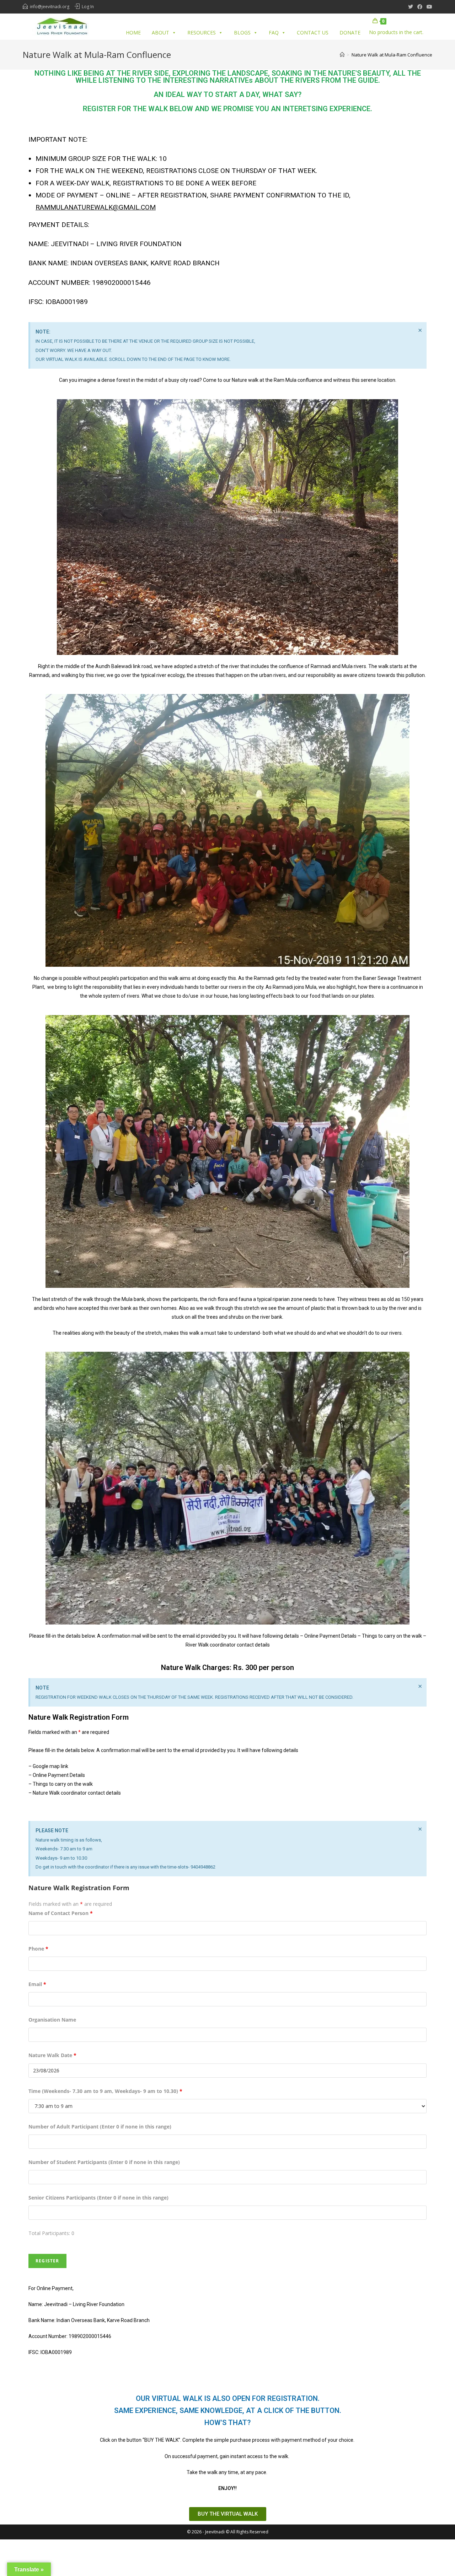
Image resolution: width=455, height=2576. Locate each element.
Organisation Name (52, 2020)
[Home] (342, 55)
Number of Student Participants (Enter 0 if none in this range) (104, 2162)
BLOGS (242, 32)
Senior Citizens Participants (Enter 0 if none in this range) (98, 2198)
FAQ (274, 32)
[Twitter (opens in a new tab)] (411, 7)
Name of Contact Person (61, 1913)
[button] (228, 2514)
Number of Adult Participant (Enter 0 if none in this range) (100, 2127)
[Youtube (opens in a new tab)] (428, 7)
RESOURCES (202, 32)
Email (37, 1984)
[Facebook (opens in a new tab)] (420, 7)
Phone (38, 1949)
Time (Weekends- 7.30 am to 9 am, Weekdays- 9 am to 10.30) (105, 2091)
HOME (133, 32)
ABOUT (160, 32)
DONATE (350, 32)
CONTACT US (313, 32)
